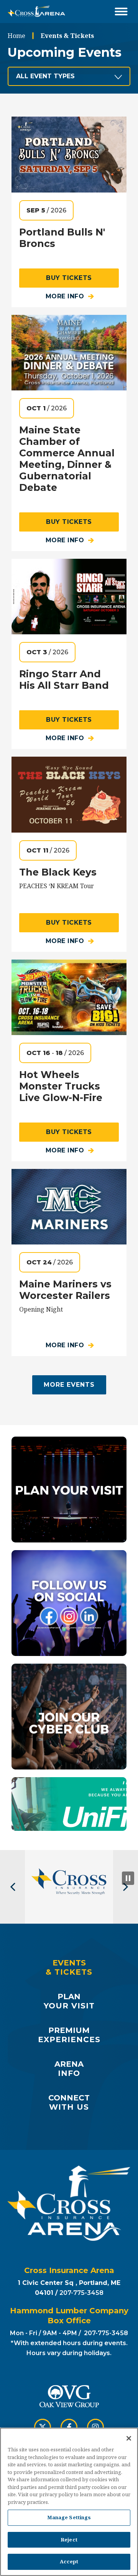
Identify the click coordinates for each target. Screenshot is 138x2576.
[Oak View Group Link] (69, 2397)
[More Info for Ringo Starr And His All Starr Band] (69, 597)
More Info (65, 296)
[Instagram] (95, 2427)
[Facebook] (69, 2427)
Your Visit (69, 2001)
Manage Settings (69, 2517)
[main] (69, 940)
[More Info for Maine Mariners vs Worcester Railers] (69, 1207)
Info (69, 2069)
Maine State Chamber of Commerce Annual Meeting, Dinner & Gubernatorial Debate (67, 459)
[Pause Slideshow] (128, 1878)
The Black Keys (58, 872)
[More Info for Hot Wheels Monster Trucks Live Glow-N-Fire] (69, 997)
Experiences (69, 2035)
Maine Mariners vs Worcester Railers (65, 1290)
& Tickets (69, 1967)
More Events (69, 1385)
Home (16, 36)
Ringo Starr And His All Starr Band (64, 680)
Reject (69, 2540)
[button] (12, 1887)
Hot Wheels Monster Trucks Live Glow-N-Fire (61, 1086)
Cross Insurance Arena (36, 12)
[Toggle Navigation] (121, 12)
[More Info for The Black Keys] (69, 794)
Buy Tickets (69, 278)
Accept (69, 2561)
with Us (69, 2102)
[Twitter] (43, 2427)
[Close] (129, 2438)
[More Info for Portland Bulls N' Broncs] (69, 154)
